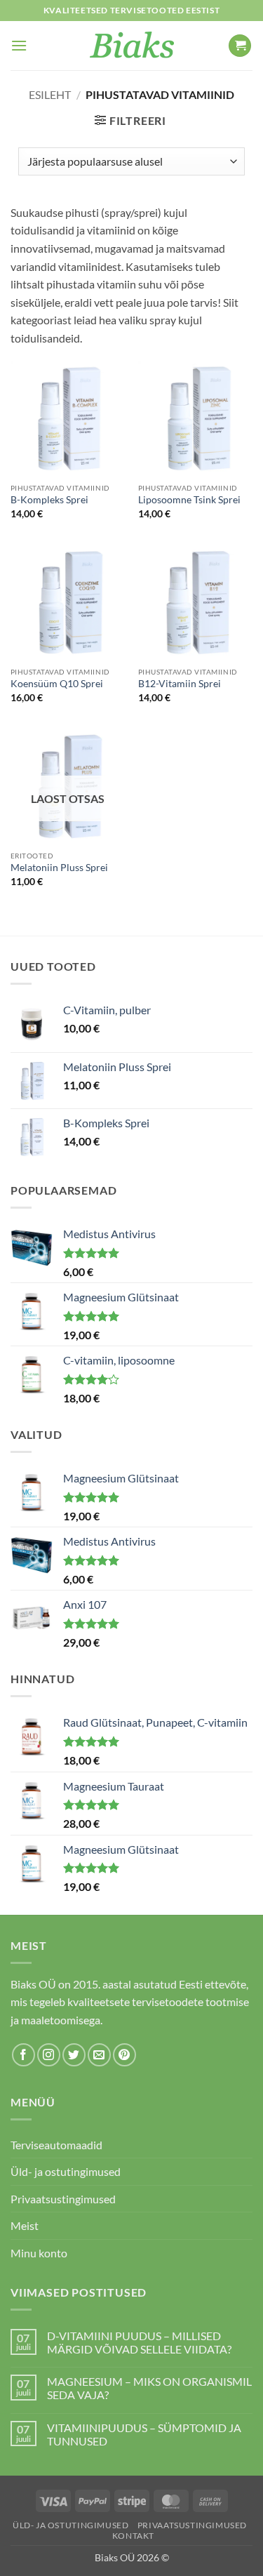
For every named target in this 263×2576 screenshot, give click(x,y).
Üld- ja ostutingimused (66, 2171)
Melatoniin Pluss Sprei (59, 868)
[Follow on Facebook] (23, 2055)
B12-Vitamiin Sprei (180, 684)
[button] (19, 45)
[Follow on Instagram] (49, 2055)
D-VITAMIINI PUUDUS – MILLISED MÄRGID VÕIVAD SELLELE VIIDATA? (139, 2342)
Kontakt (133, 2536)
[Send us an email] (99, 2055)
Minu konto (39, 2253)
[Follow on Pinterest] (124, 2055)
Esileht (50, 94)
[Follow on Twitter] (74, 2055)
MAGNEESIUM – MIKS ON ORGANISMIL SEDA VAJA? (149, 2388)
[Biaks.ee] (131, 46)
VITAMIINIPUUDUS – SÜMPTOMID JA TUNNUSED (144, 2434)
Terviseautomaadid (56, 2145)
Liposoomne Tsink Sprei (189, 500)
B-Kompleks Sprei (49, 500)
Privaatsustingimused (63, 2199)
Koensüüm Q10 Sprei (57, 684)
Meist (25, 2225)
